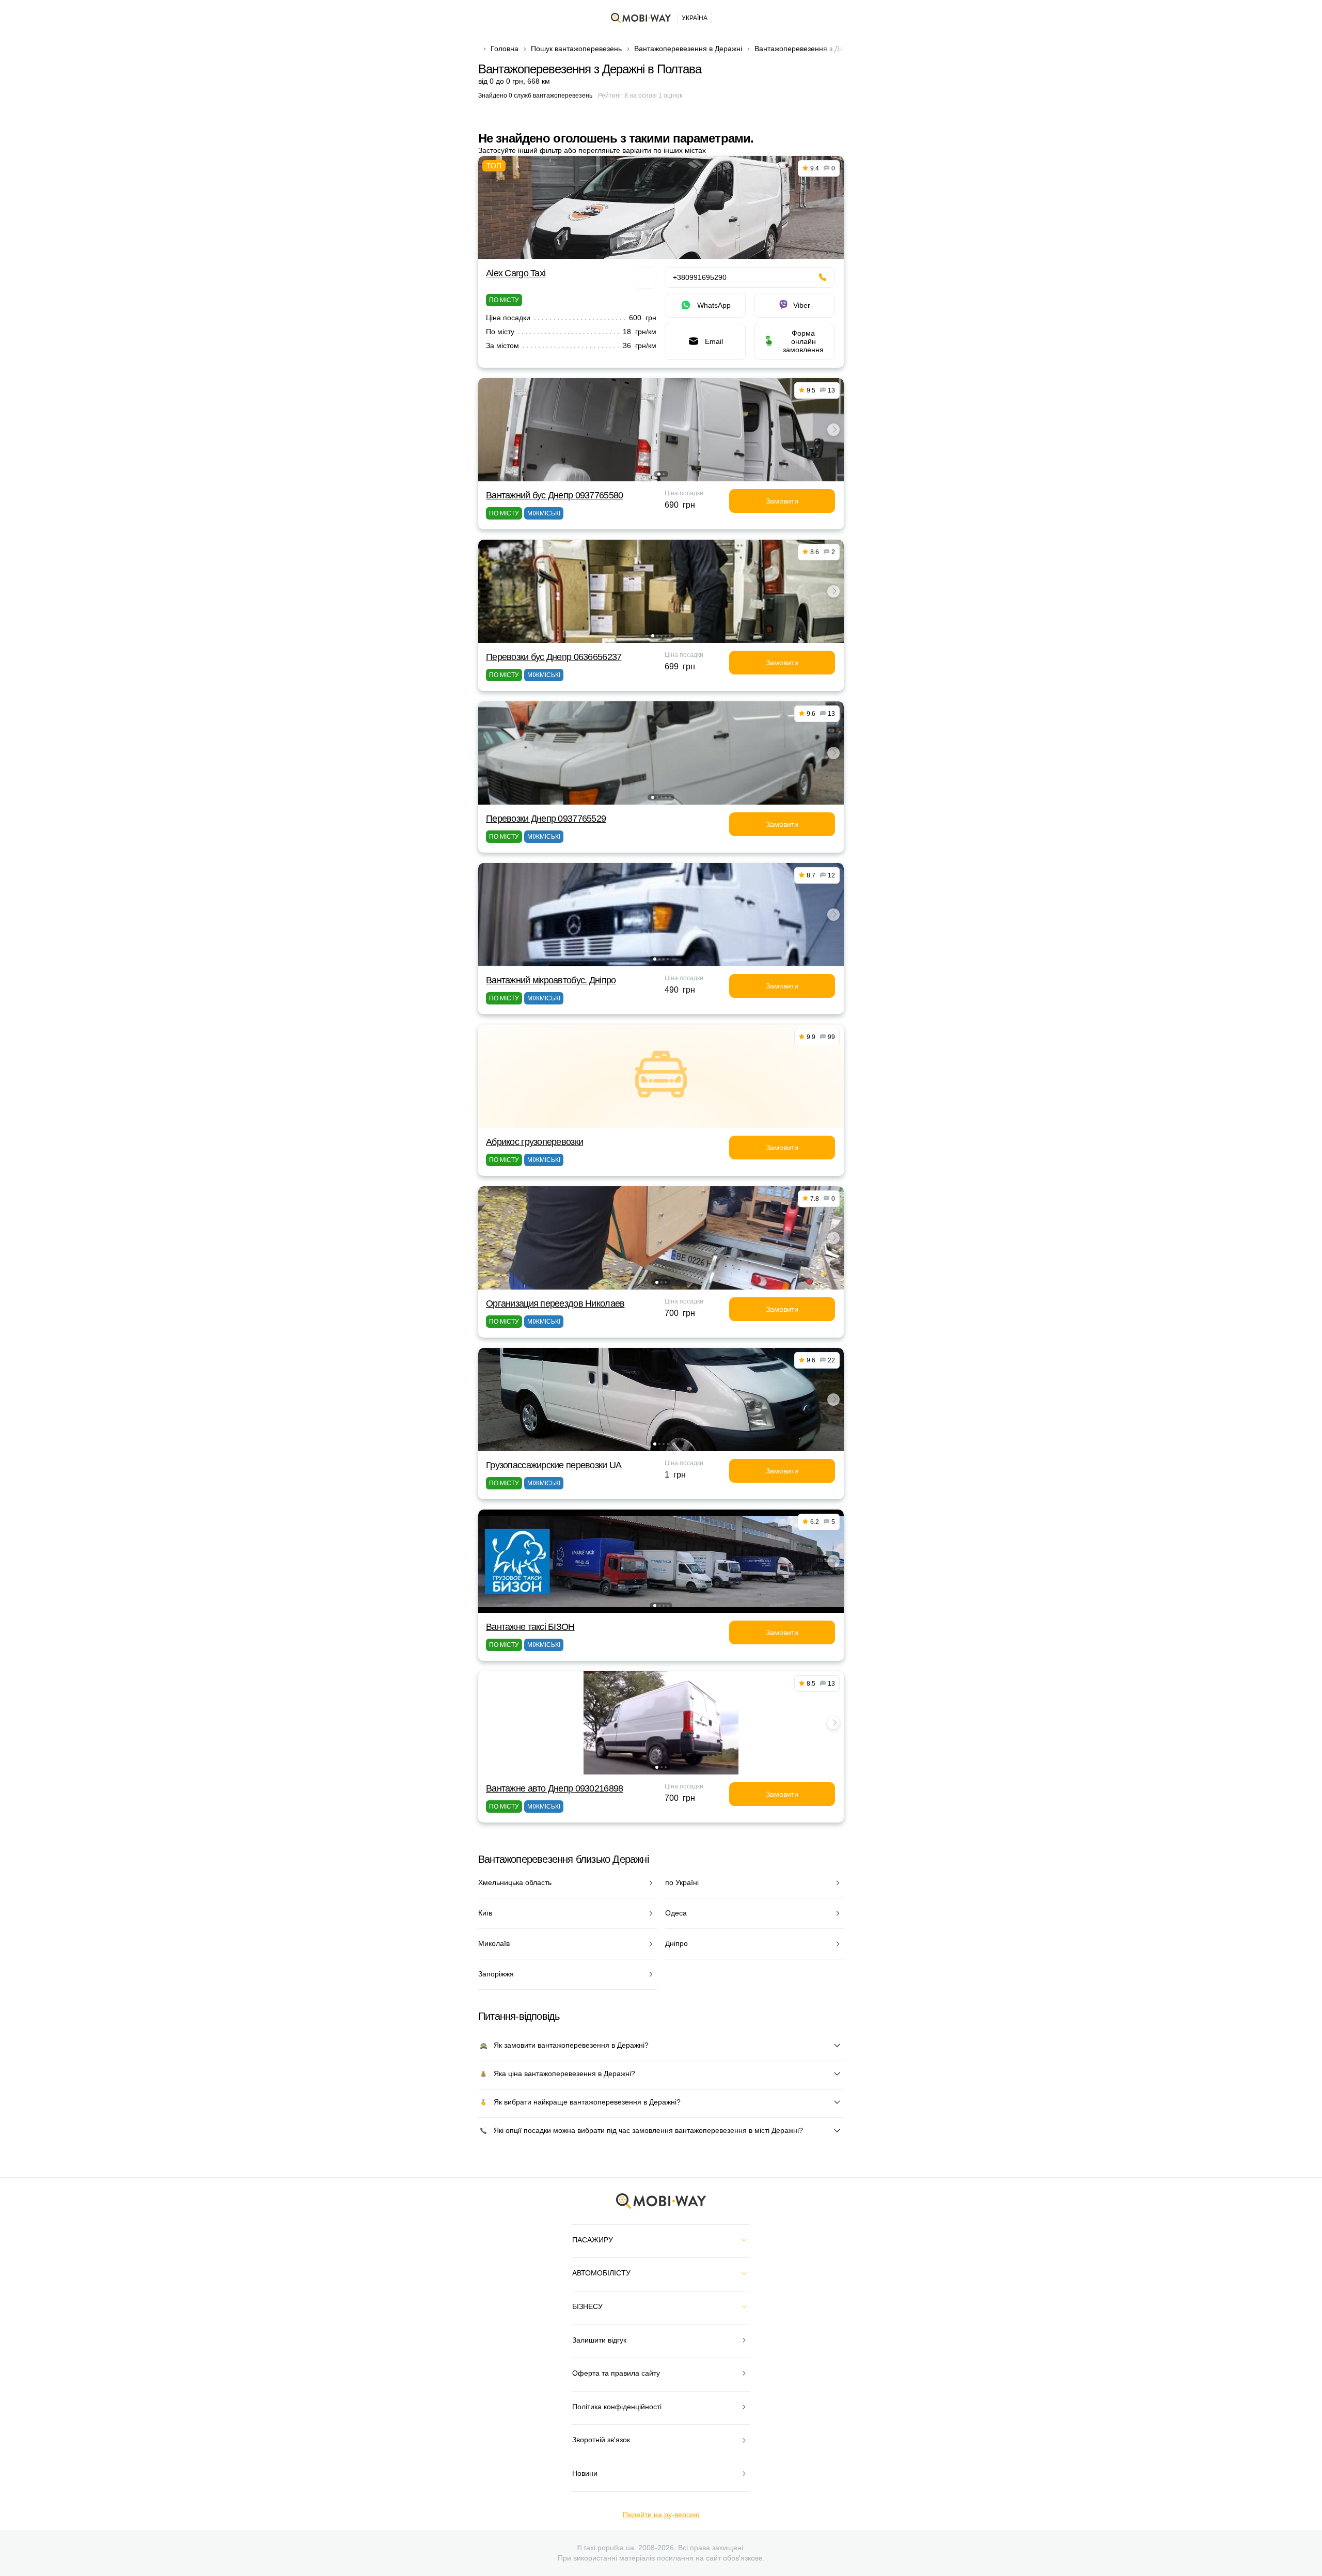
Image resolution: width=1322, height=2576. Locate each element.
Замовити (782, 501)
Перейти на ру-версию (661, 2515)
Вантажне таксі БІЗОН (530, 1627)
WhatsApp (714, 305)
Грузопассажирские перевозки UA (554, 1465)
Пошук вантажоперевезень (576, 49)
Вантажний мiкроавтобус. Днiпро (551, 980)
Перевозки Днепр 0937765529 (546, 819)
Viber (802, 305)
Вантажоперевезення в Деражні (688, 49)
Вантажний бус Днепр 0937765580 (554, 495)
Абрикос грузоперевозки (534, 1142)
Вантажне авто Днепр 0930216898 (554, 1788)
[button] (659, 474)
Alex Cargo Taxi (516, 273)
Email (714, 341)
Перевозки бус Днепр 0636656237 (554, 657)
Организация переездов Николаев (555, 1303)
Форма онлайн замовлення (803, 341)
